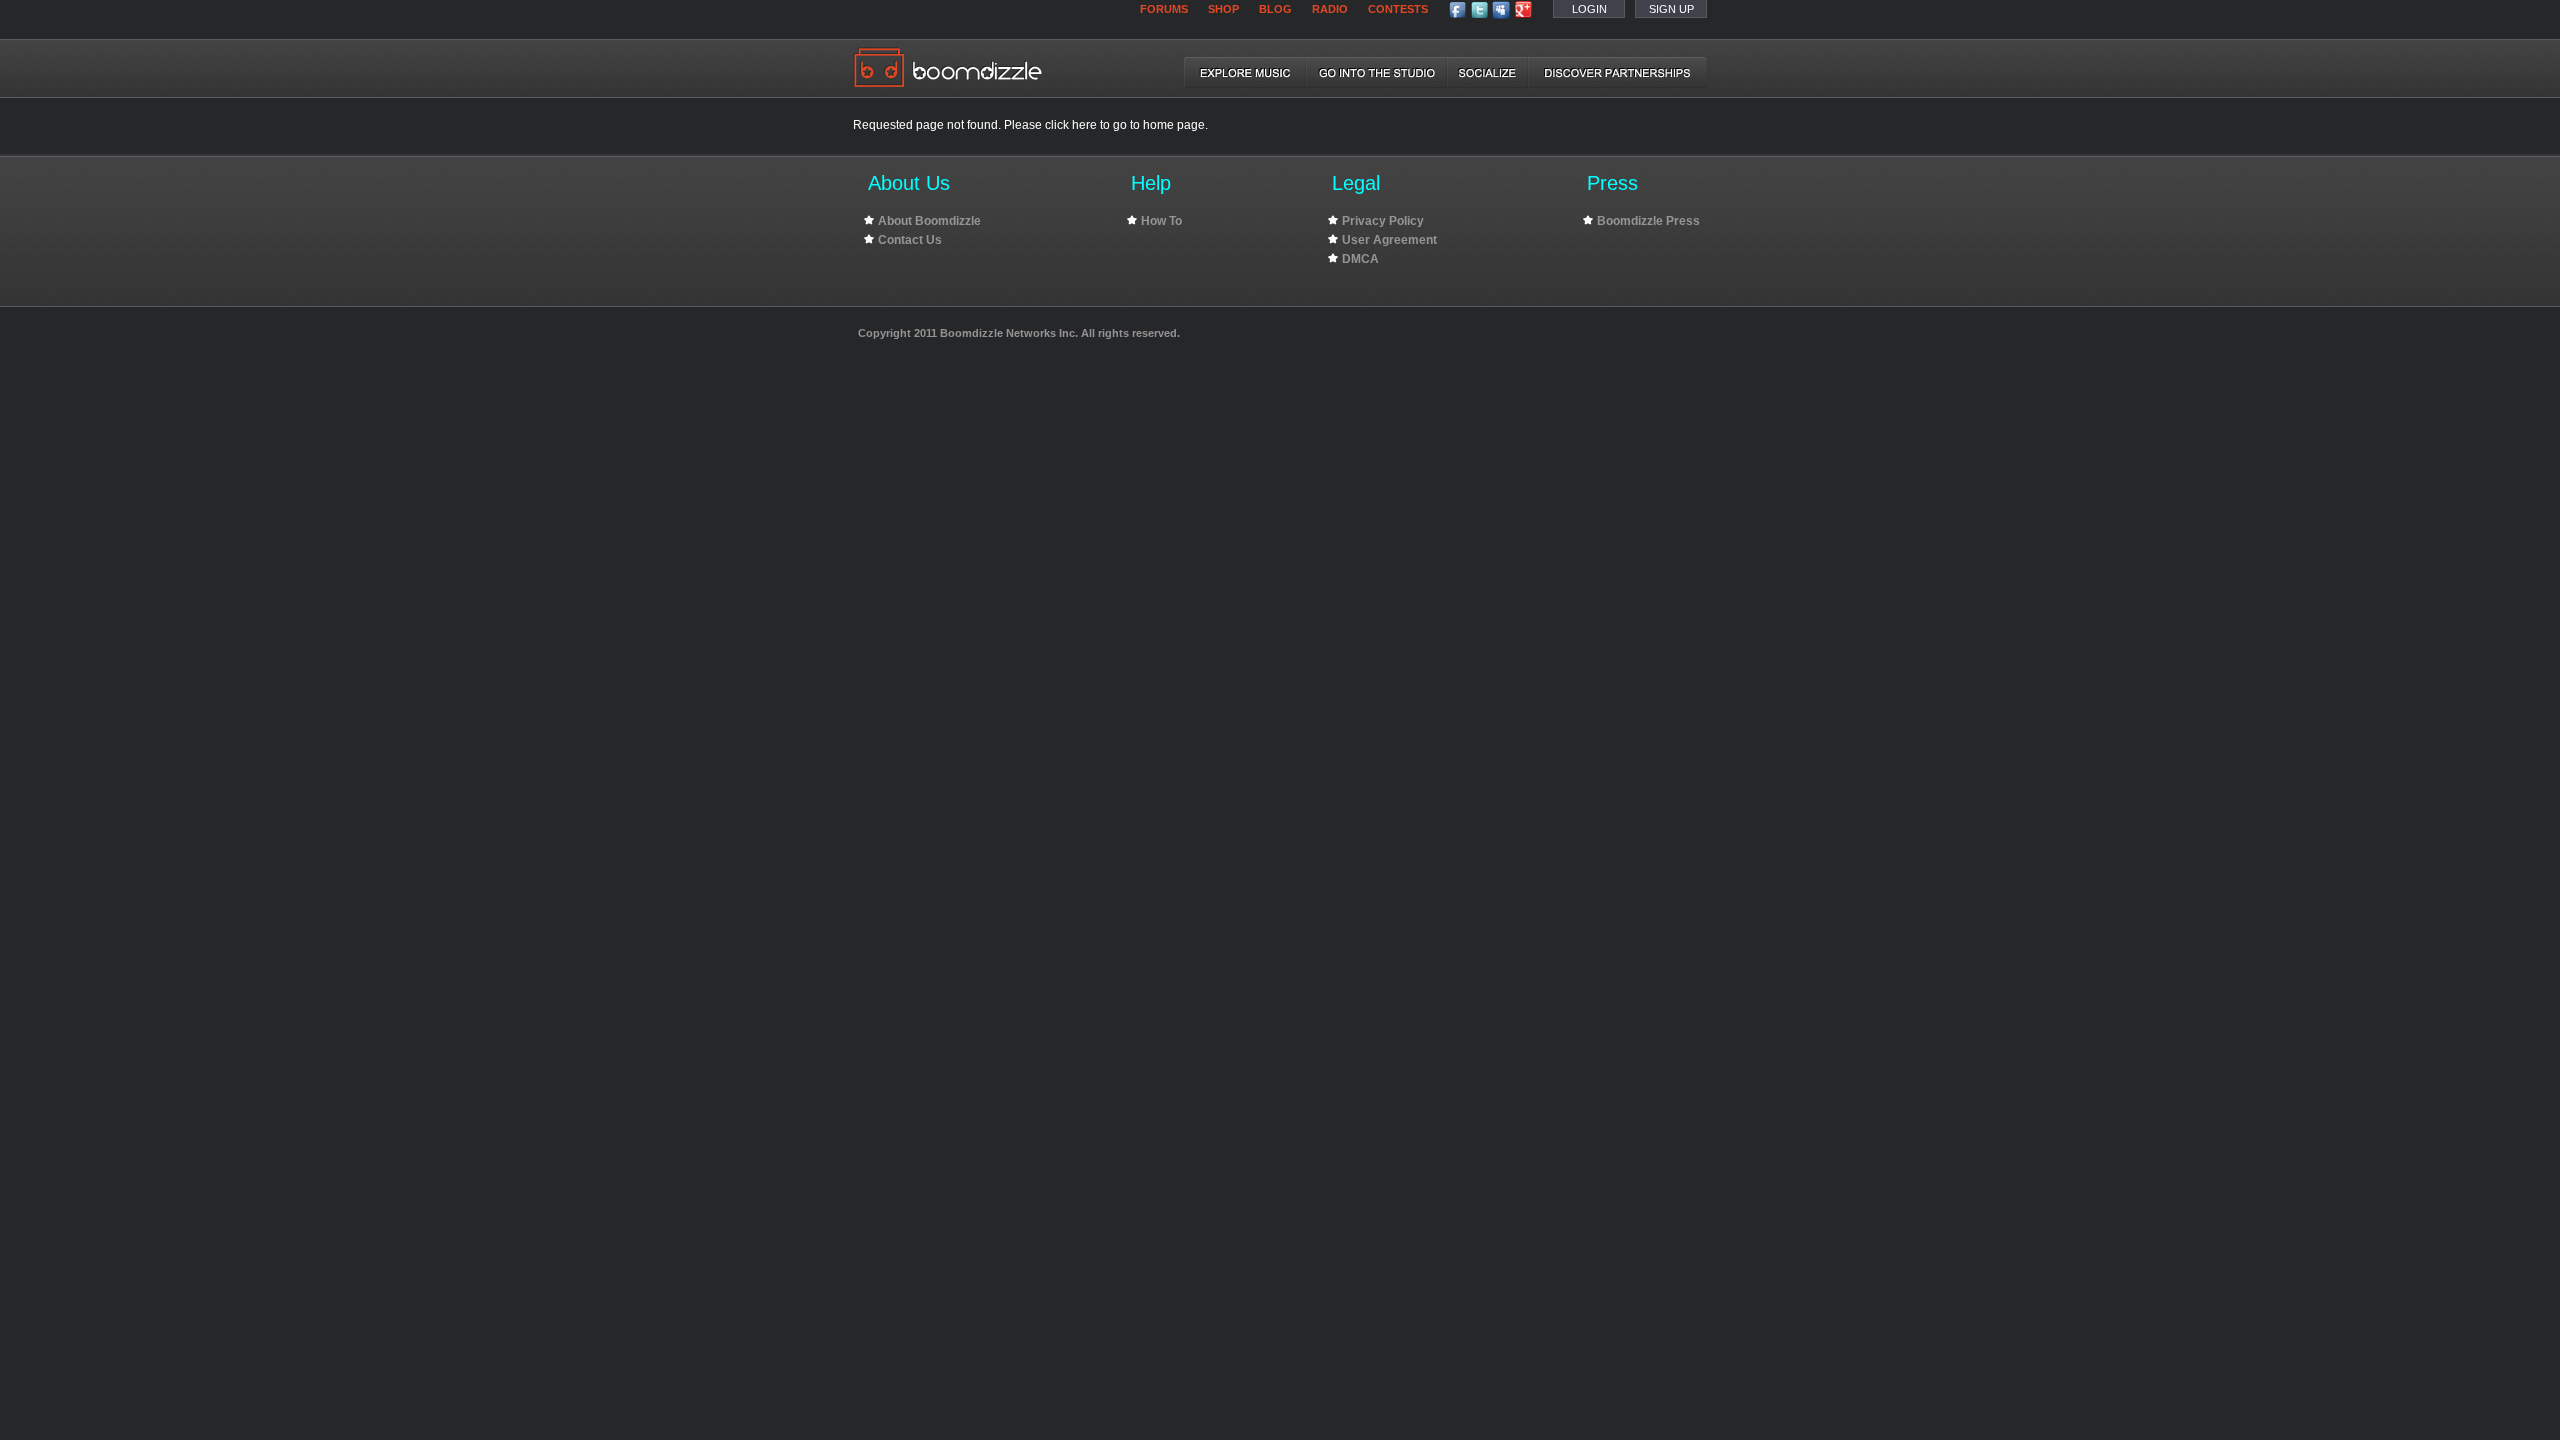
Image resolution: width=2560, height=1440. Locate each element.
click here (1072, 125)
